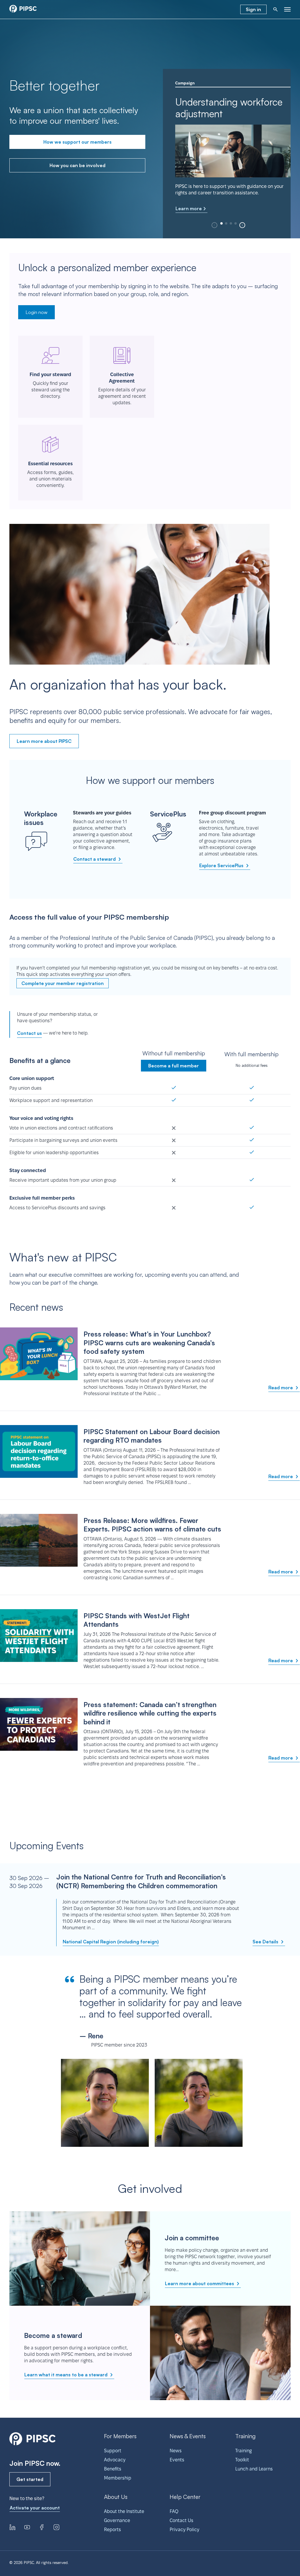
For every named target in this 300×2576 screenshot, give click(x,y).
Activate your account (35, 2508)
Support (113, 2451)
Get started (30, 2479)
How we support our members (77, 142)
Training (243, 2451)
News (176, 2451)
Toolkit (242, 2460)
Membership (118, 2478)
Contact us (29, 1033)
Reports (112, 2530)
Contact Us (181, 2520)
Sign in (253, 9)
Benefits (113, 2469)
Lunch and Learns (254, 2469)
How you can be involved (77, 165)
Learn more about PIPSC (44, 741)
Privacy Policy (184, 2530)
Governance (117, 2520)
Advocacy (115, 2460)
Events (177, 2460)
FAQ (174, 2511)
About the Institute (124, 2511)
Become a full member (174, 1066)
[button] (242, 225)
